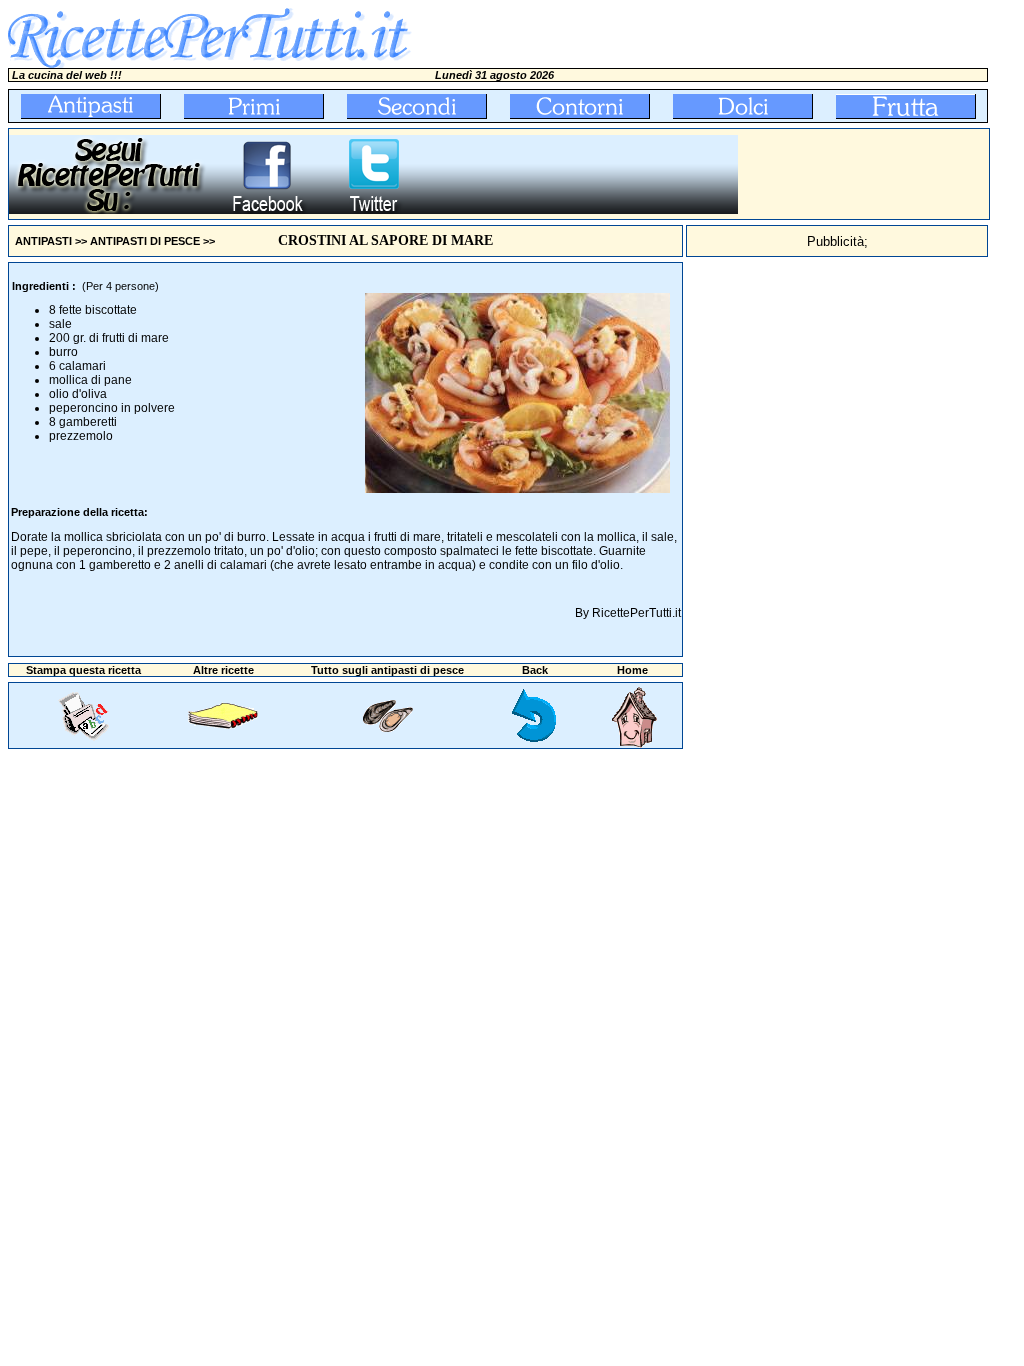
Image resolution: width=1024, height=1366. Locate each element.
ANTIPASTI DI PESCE (145, 241)
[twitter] (373, 210)
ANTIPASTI (43, 241)
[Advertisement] (864, 174)
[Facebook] (266, 210)
